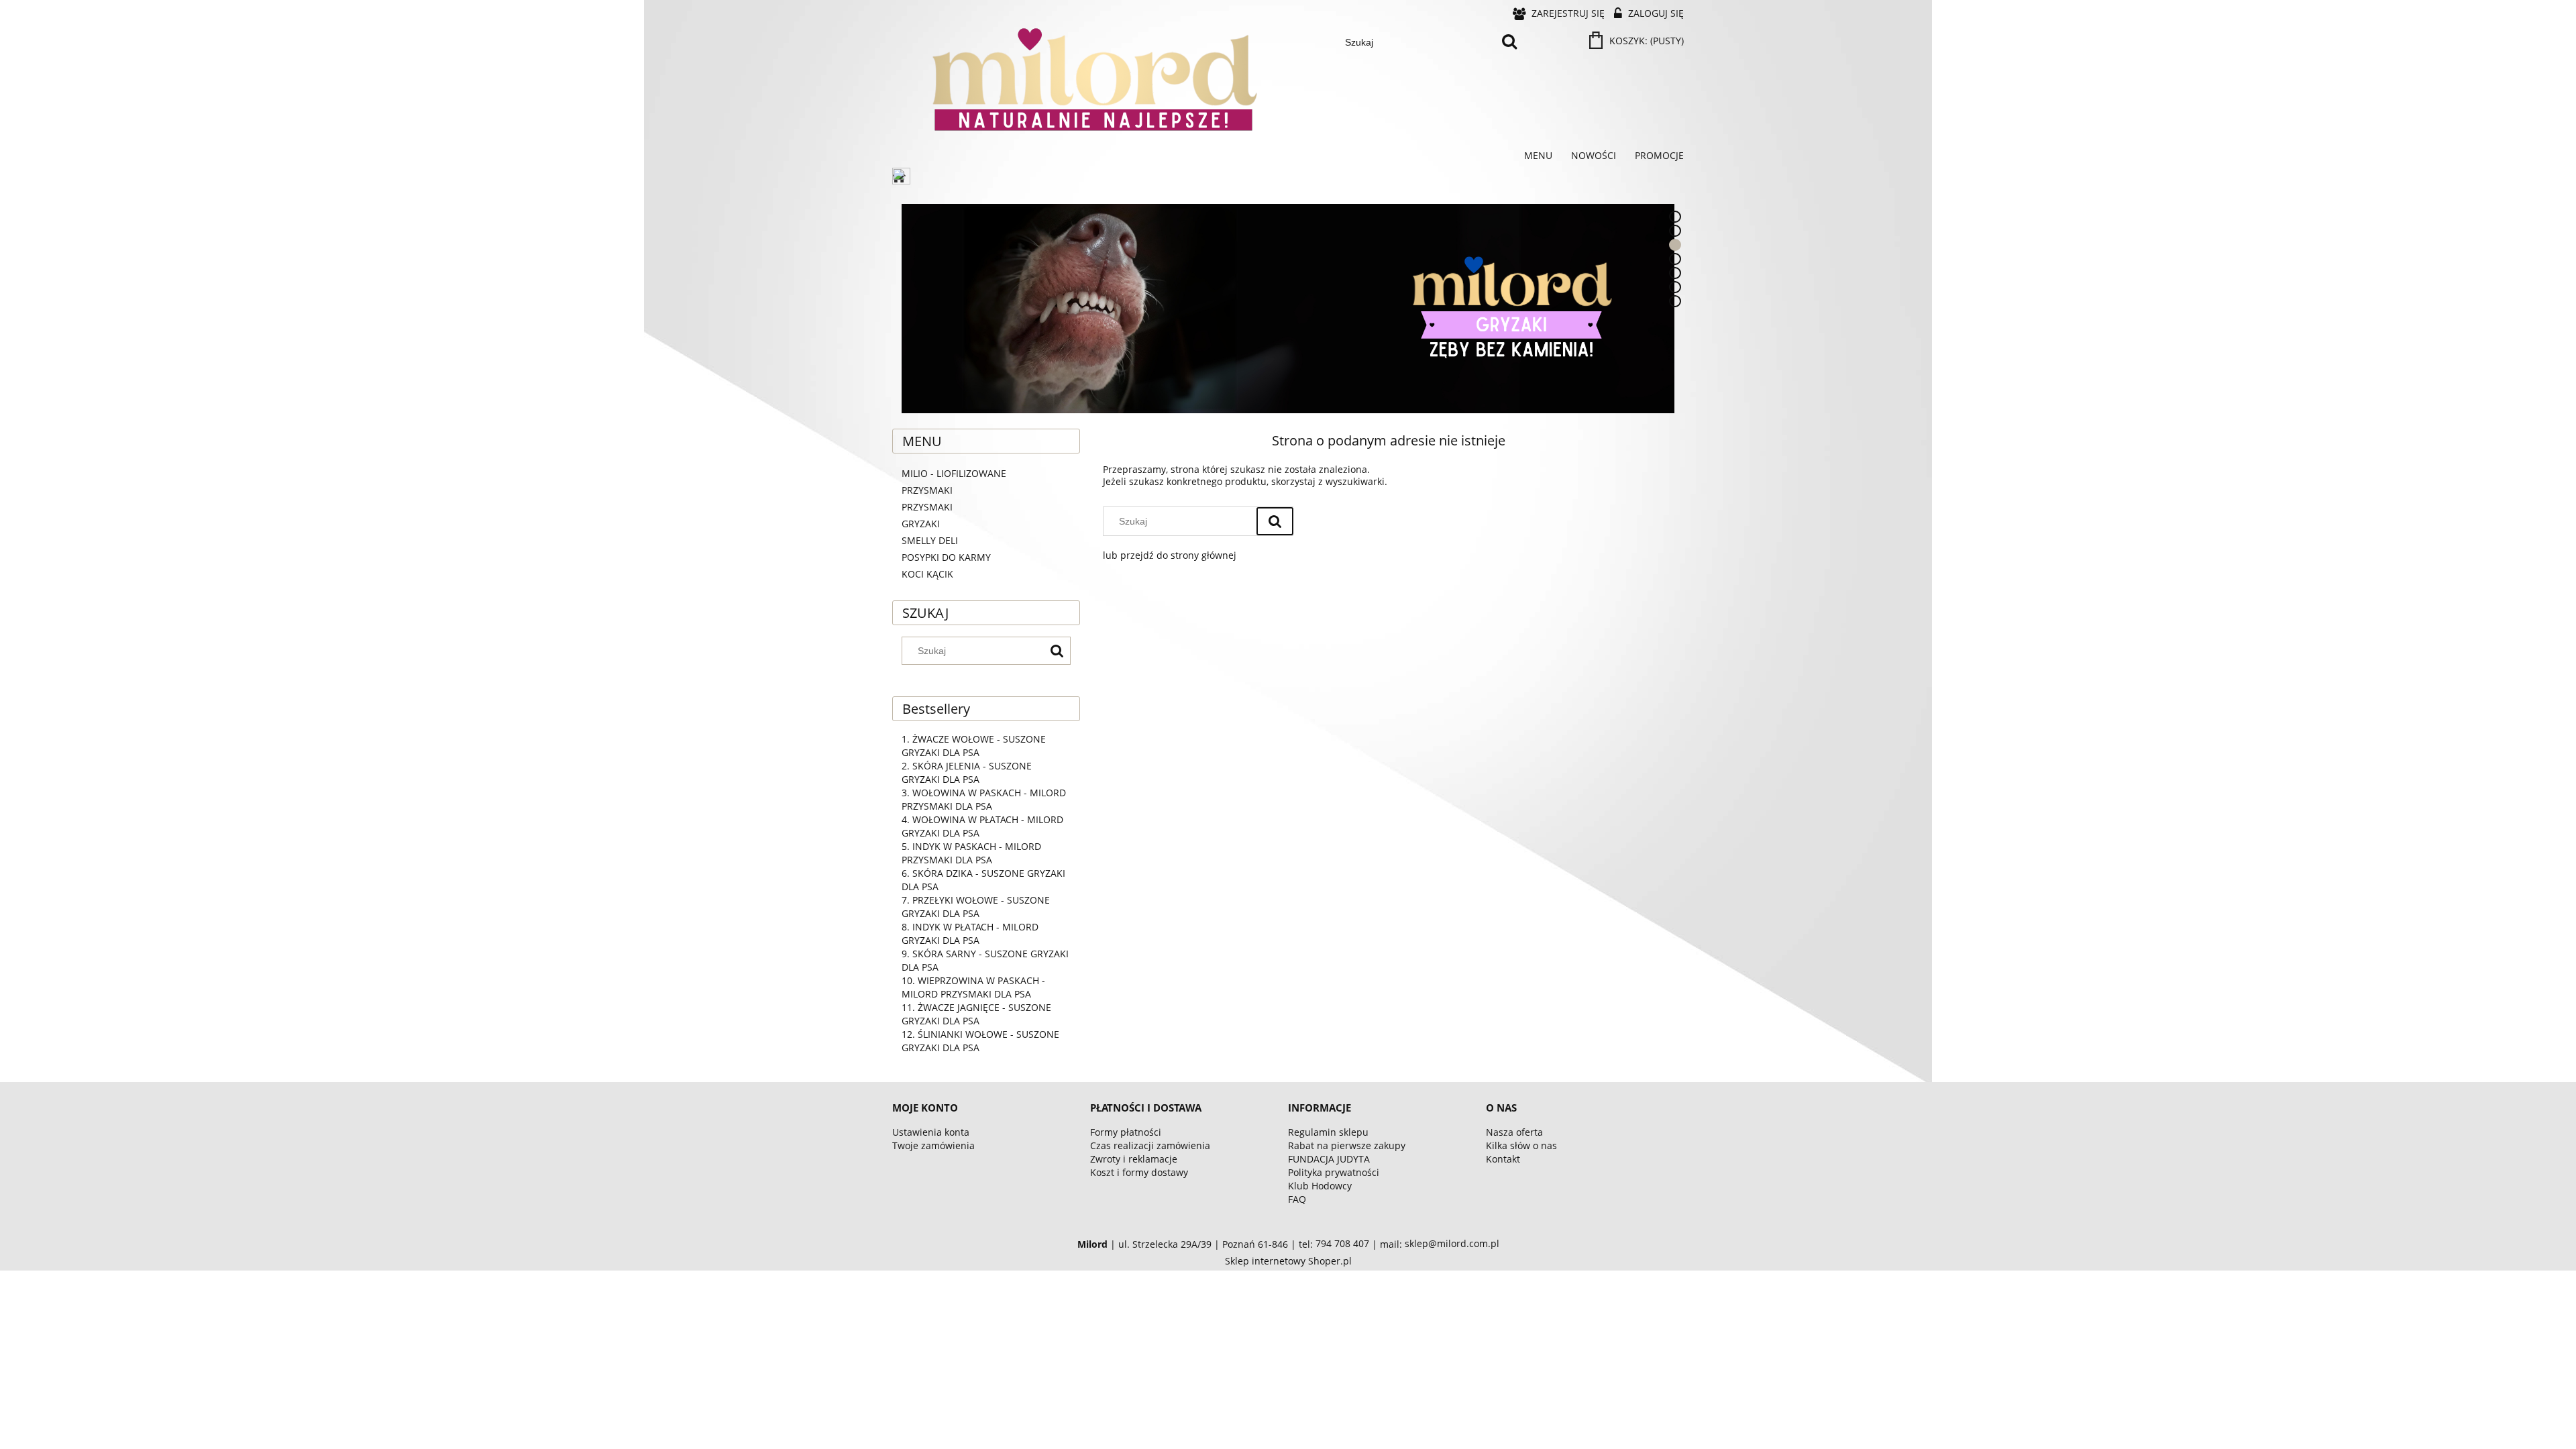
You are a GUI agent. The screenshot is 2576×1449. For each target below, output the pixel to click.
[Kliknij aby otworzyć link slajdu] (1288, 309)
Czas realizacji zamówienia (1150, 1145)
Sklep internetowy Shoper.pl (1288, 1261)
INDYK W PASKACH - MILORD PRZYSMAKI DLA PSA (971, 853)
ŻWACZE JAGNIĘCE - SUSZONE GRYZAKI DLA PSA (976, 1014)
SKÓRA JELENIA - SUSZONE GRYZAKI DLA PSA (967, 772)
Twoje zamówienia (933, 1145)
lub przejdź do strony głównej (1170, 555)
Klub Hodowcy (1320, 1186)
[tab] (1675, 217)
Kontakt (1503, 1159)
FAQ (1297, 1199)
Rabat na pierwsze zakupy (1347, 1145)
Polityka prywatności (1334, 1172)
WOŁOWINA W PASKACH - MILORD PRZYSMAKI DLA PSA (984, 799)
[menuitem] (1538, 156)
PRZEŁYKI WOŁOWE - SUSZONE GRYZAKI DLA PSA (976, 907)
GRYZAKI (921, 524)
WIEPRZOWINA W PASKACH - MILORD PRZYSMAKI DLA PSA (973, 987)
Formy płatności (1126, 1132)
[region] (1288, 309)
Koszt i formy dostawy (1139, 1172)
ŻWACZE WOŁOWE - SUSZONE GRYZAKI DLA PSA (974, 746)
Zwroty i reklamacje (1134, 1159)
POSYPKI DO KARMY (946, 557)
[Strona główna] (902, 177)
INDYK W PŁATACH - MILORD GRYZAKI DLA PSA (970, 933)
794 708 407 (1342, 1244)
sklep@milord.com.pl (1452, 1244)
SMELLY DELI (930, 540)
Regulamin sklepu (1328, 1132)
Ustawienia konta (931, 1132)
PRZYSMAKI (927, 507)
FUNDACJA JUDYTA (1329, 1159)
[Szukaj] (1509, 42)
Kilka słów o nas (1521, 1145)
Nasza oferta (1514, 1132)
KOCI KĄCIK (927, 574)
